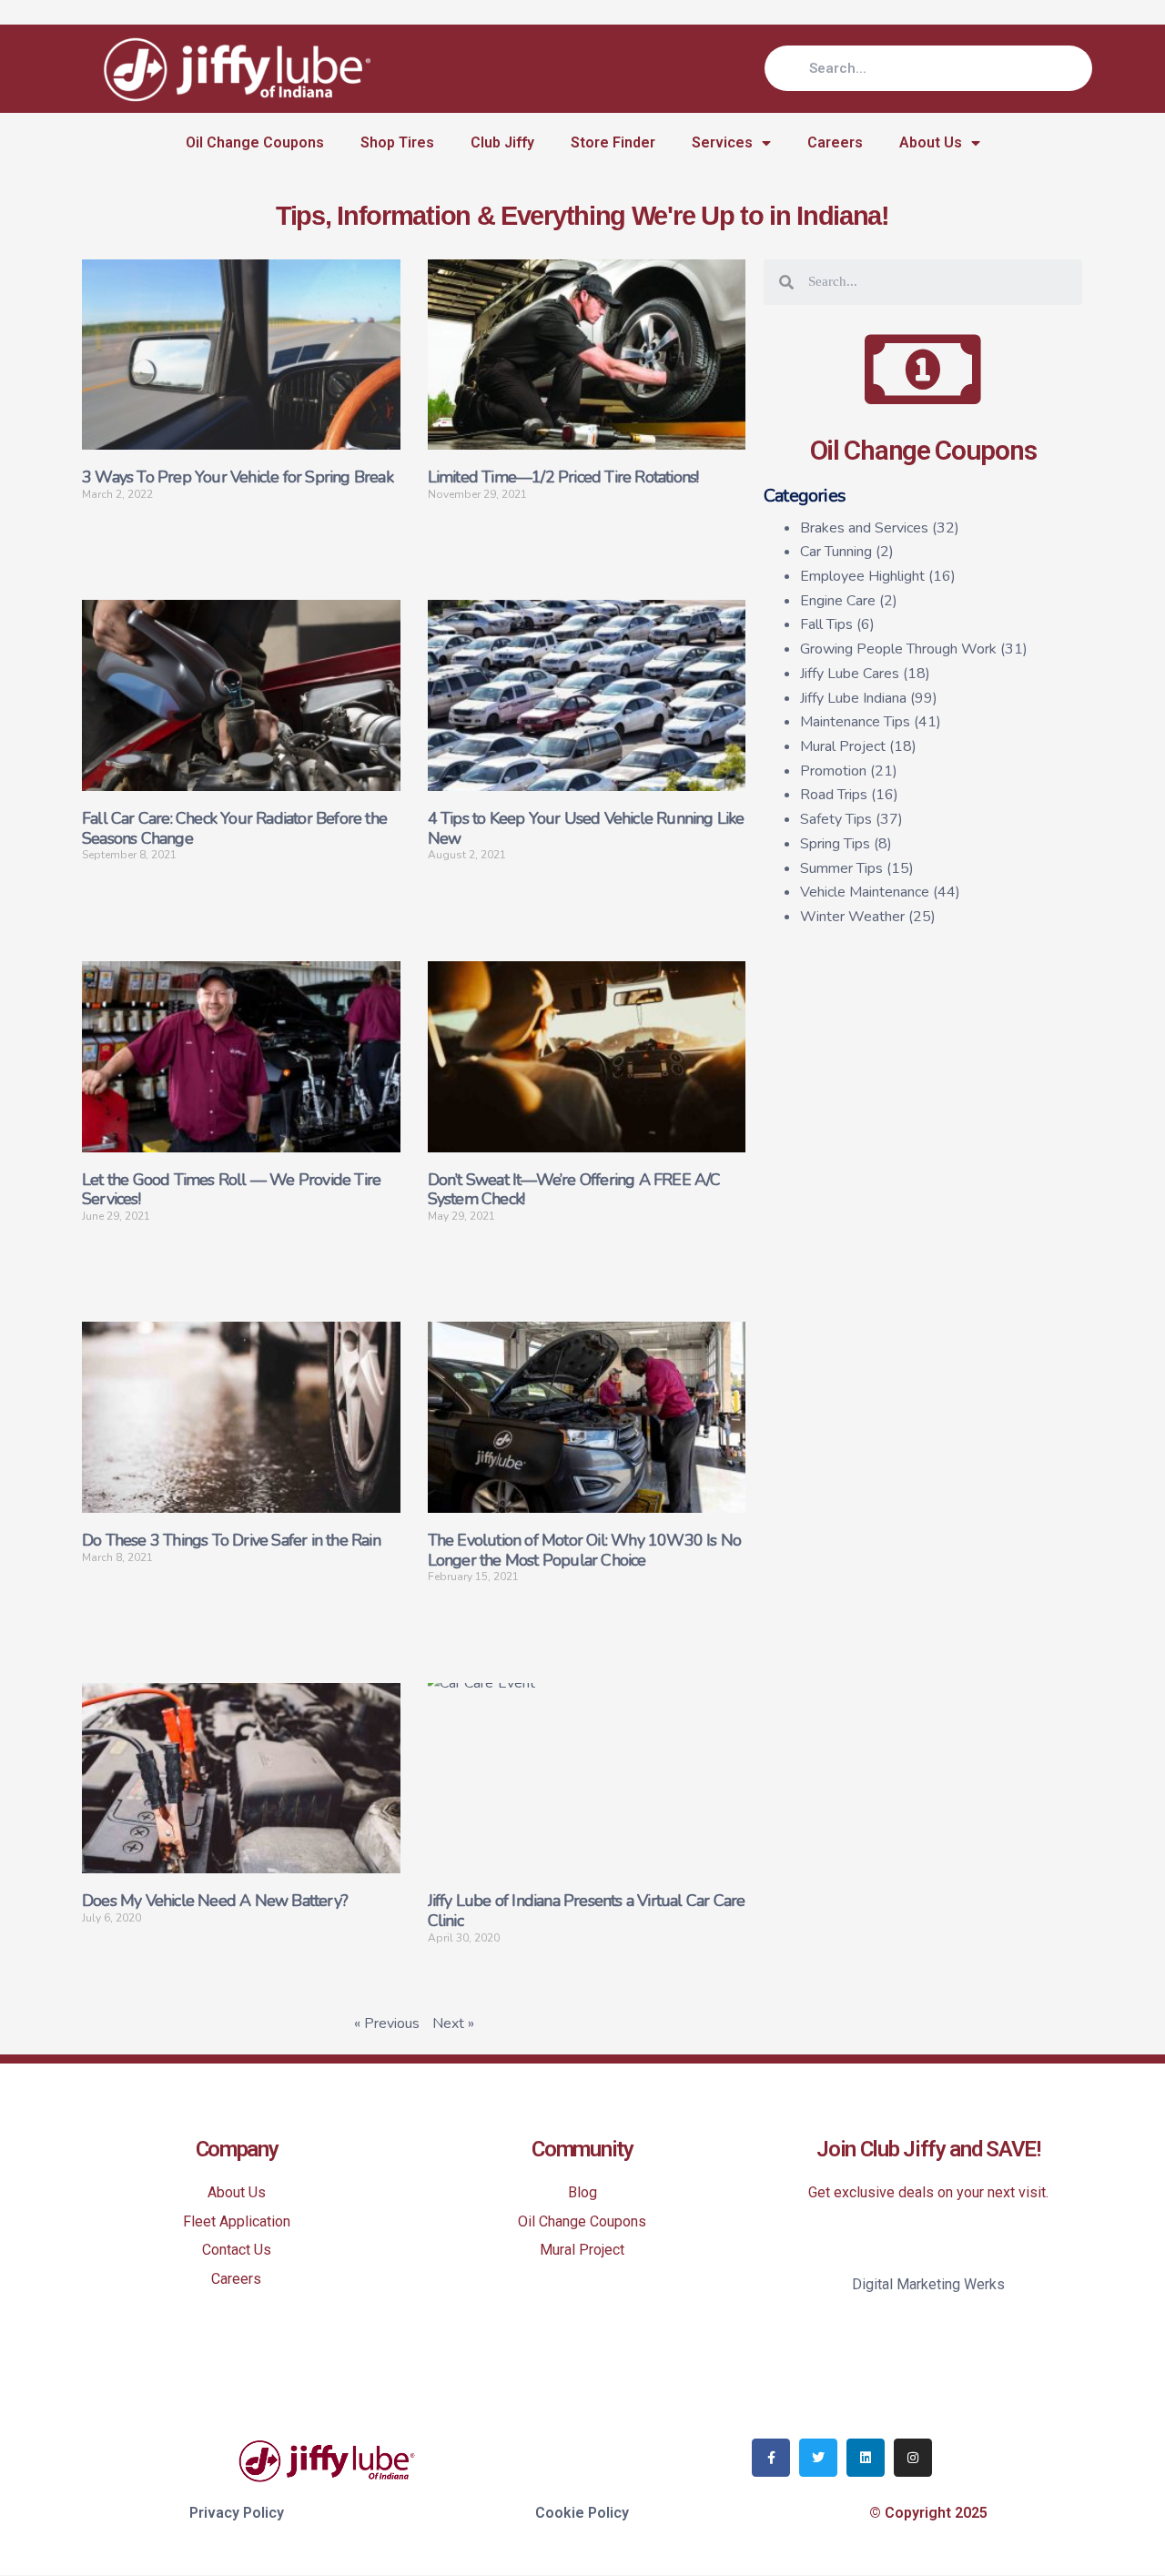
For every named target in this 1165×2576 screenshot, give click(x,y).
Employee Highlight (862, 576)
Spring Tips (835, 844)
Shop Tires (397, 142)
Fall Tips (826, 624)
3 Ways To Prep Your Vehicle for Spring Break (238, 477)
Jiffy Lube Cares (850, 674)
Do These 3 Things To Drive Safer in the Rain (231, 1540)
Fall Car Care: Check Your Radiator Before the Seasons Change (234, 828)
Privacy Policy (237, 2513)
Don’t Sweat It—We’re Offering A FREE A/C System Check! (574, 1190)
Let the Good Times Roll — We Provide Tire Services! (231, 1190)
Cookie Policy (582, 2513)
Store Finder (613, 142)
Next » (453, 2023)
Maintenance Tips (855, 722)
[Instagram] (913, 2458)
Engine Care (838, 601)
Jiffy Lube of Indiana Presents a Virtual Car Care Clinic (587, 1911)
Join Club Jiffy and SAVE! (928, 2149)
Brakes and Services (864, 528)
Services (722, 142)
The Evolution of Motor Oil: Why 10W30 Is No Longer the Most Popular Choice (585, 1550)
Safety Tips (836, 819)
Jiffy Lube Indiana (853, 698)
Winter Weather (852, 917)
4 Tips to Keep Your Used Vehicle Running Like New (586, 828)
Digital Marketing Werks (928, 2284)
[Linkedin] (866, 2458)
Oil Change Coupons (255, 142)
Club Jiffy (502, 142)
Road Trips (834, 795)
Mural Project (843, 746)
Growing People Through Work (898, 649)
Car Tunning (836, 552)
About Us (931, 142)
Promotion (833, 771)
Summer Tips (841, 868)
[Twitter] (818, 2458)
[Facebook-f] (771, 2458)
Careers (835, 142)
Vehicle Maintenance (865, 892)
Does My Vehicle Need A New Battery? (215, 1901)
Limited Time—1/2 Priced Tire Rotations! (563, 477)
